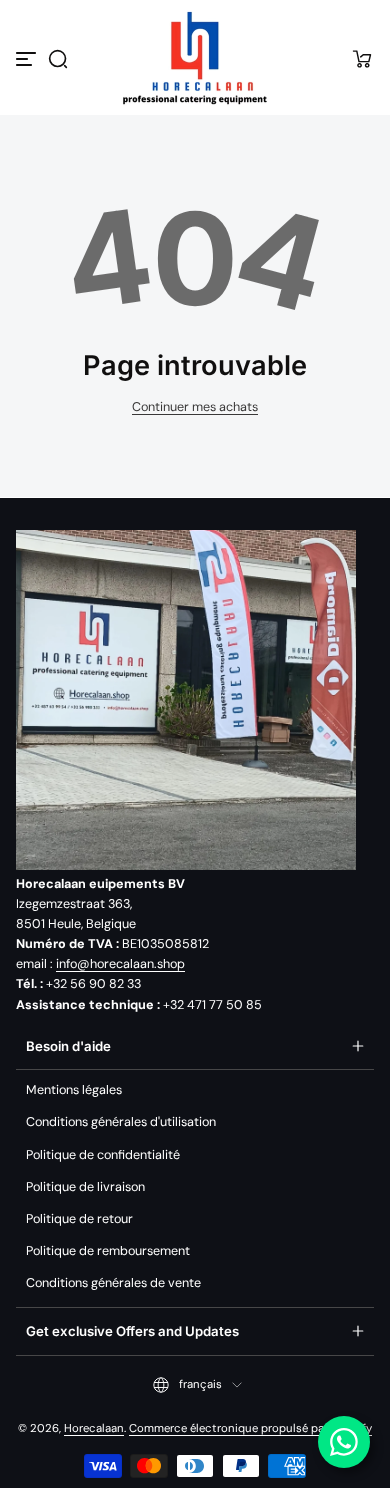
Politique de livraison (85, 1187)
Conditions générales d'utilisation (121, 1122)
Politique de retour (79, 1219)
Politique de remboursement (108, 1251)
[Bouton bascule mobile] (28, 59)
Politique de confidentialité (103, 1155)
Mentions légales (74, 1090)
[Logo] (195, 58)
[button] (58, 59)
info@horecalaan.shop (120, 964)
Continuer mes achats (195, 407)
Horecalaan (94, 1428)
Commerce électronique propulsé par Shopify (250, 1428)
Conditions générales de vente (113, 1283)
